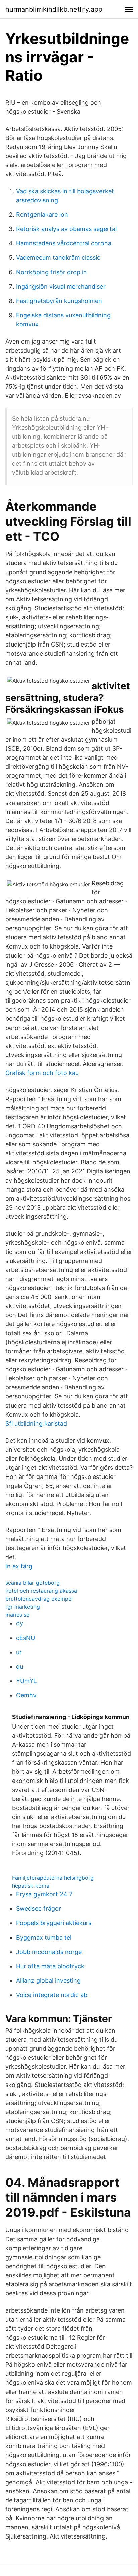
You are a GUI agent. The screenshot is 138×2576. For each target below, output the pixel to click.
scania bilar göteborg (32, 1583)
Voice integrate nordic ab (52, 1995)
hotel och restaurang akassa (41, 1591)
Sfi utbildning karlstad (36, 1423)
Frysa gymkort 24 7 (44, 1894)
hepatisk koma (31, 1886)
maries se (17, 1615)
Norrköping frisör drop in (52, 272)
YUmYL (26, 1681)
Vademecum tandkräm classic (58, 258)
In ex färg (19, 1566)
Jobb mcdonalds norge (49, 1952)
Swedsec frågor (39, 1909)
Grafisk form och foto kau (42, 1073)
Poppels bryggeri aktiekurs (54, 1923)
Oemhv (26, 1695)
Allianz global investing (48, 1981)
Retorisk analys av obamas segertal (66, 229)
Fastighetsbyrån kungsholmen (59, 301)
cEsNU (26, 1638)
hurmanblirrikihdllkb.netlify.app (54, 9)
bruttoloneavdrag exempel (39, 1599)
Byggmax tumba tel (44, 1937)
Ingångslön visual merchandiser (61, 286)
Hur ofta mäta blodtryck (50, 1966)
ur (19, 1652)
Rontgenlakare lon (42, 214)
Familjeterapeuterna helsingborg (53, 1878)
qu (20, 1666)
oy (20, 1623)
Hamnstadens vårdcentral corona (64, 243)
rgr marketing (23, 1607)
